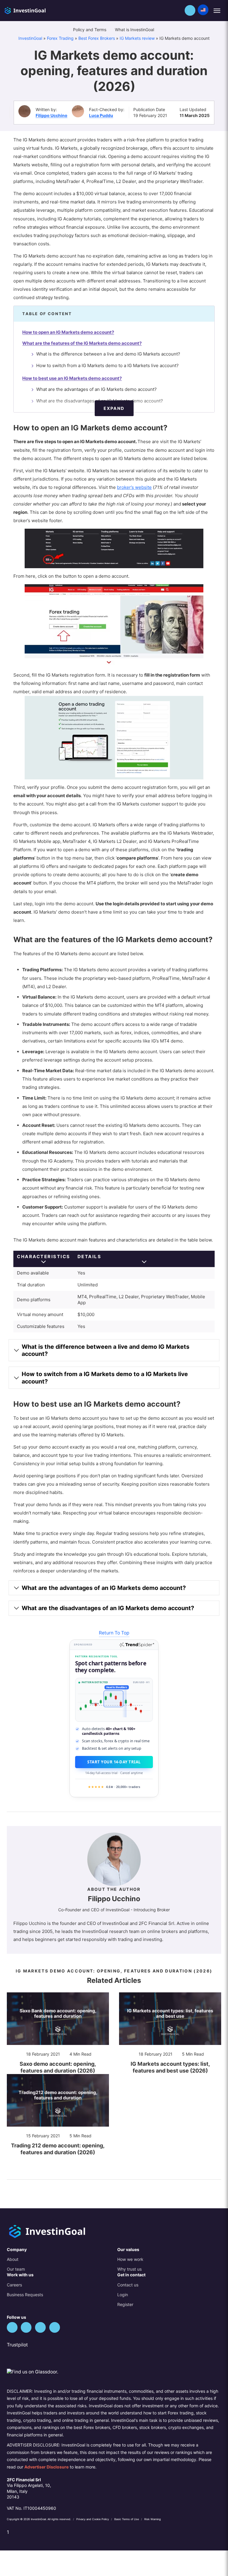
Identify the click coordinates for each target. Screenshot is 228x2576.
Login (123, 2295)
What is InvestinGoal (135, 30)
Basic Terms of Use (127, 2519)
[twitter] (12, 2327)
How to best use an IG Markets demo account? (72, 378)
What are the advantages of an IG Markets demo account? (96, 389)
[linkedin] (40, 2327)
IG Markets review (137, 38)
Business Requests (25, 2295)
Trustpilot (17, 2345)
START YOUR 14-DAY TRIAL (114, 1762)
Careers (14, 2285)
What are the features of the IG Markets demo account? (82, 343)
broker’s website (134, 487)
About (13, 2259)
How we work (130, 2259)
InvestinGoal (30, 38)
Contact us (128, 2285)
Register (125, 2304)
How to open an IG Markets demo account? (68, 332)
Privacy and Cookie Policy (93, 2519)
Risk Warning (153, 2519)
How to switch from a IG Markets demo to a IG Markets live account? (107, 365)
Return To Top (114, 1633)
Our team (16, 2269)
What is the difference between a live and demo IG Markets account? (108, 354)
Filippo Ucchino (52, 115)
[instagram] (55, 2327)
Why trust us (129, 2269)
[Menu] (217, 11)
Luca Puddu (101, 115)
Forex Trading (60, 38)
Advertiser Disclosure (46, 2467)
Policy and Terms (90, 30)
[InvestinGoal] (37, 10)
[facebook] (26, 2327)
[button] (190, 10)
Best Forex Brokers (97, 38)
